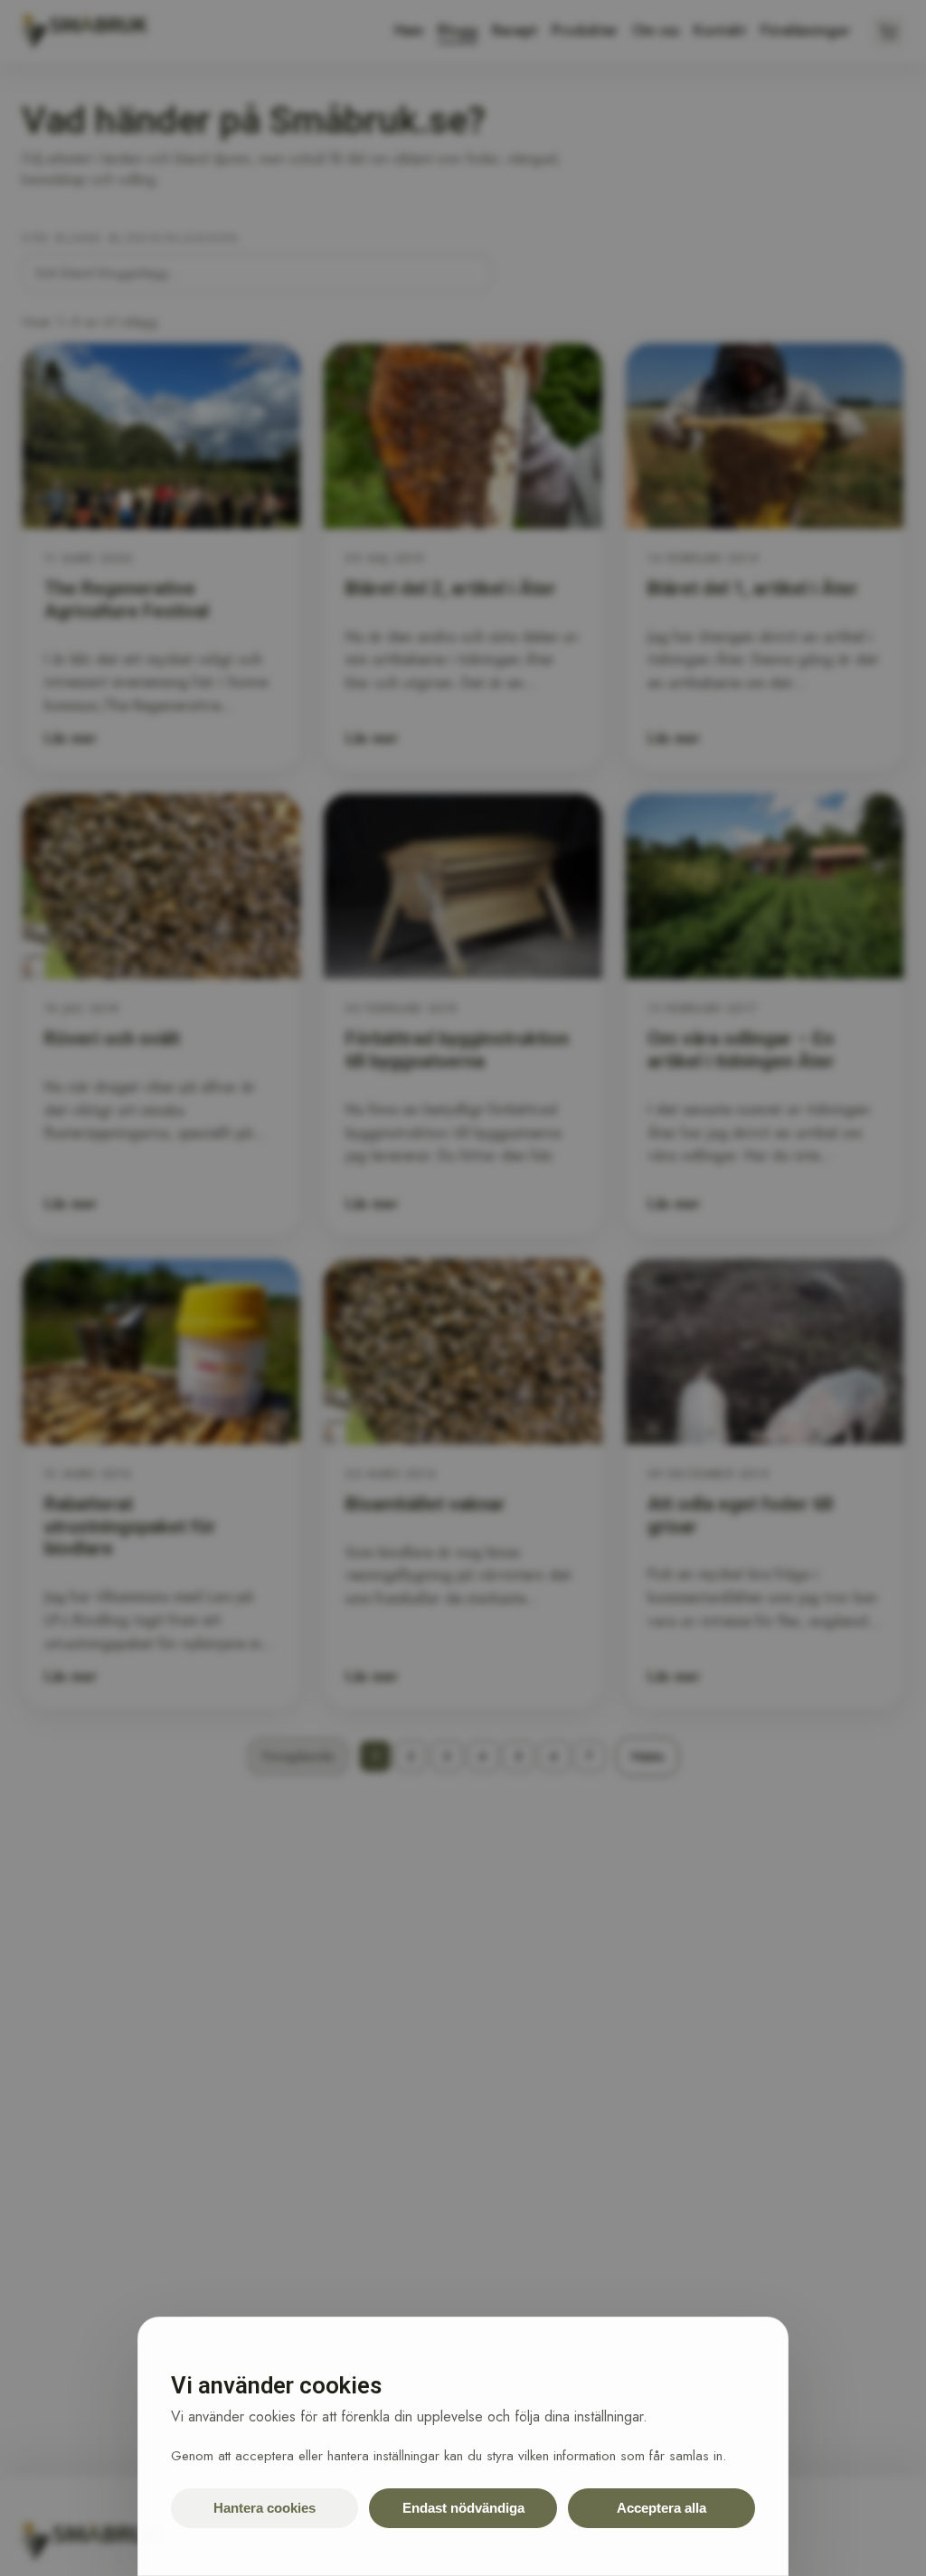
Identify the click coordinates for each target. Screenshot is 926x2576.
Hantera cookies (265, 2508)
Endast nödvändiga (463, 2508)
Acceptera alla (661, 2508)
